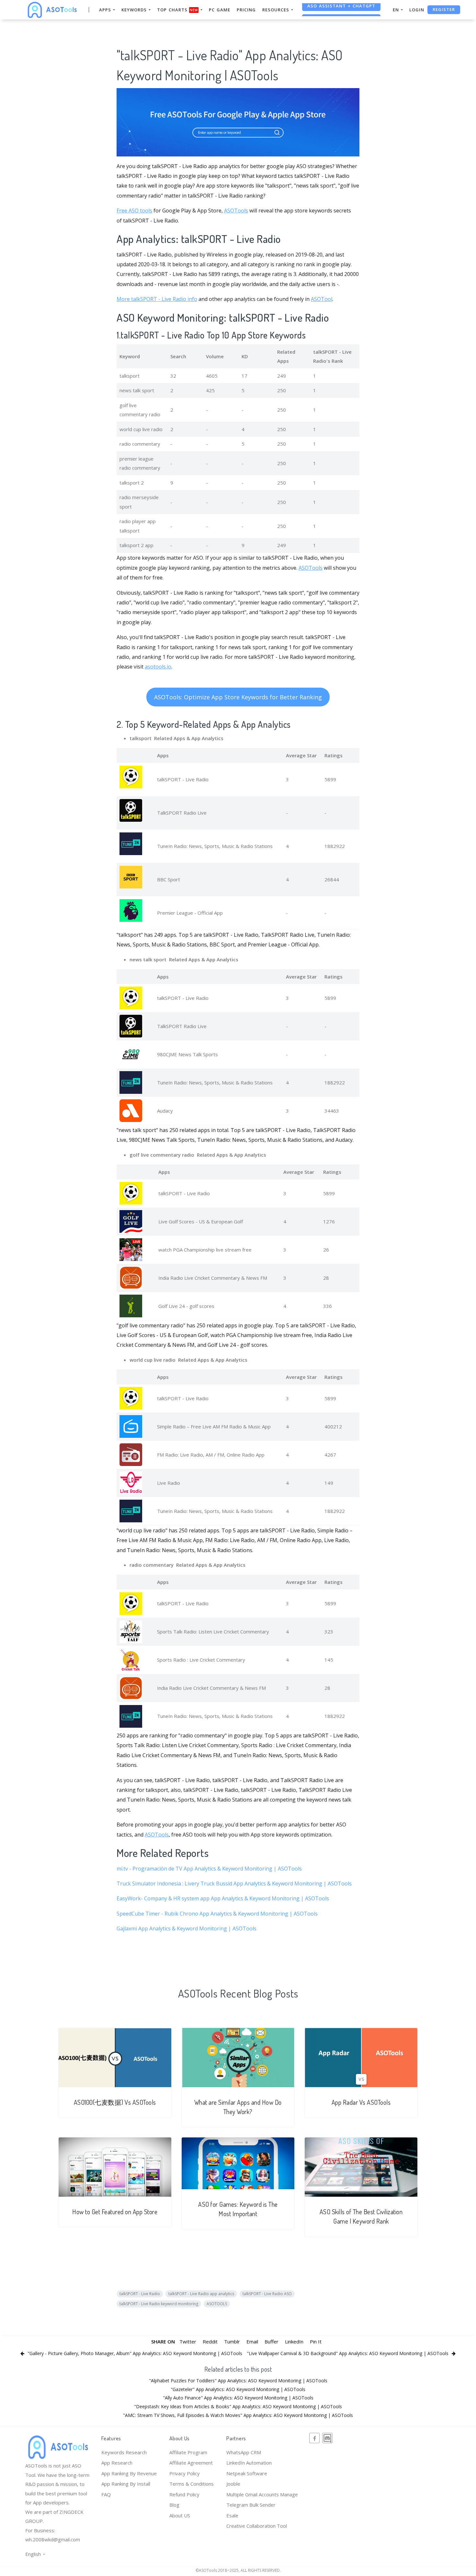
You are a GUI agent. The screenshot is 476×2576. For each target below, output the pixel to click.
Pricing (246, 10)
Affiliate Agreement (191, 2463)
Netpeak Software (247, 2473)
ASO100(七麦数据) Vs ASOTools (115, 2102)
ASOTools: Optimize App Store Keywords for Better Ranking (238, 697)
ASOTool (322, 299)
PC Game (220, 10)
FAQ (106, 2494)
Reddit (210, 2341)
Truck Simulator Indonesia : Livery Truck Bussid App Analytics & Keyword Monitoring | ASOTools (234, 1883)
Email (252, 2341)
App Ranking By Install (126, 2484)
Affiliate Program (188, 2452)
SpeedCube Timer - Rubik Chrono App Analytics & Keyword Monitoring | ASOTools (217, 1914)
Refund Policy (184, 2494)
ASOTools (236, 211)
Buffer (272, 2341)
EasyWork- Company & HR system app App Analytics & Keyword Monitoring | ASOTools (223, 1898)
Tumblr (232, 2341)
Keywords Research (124, 2452)
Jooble (233, 2484)
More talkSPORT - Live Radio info (157, 299)
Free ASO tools (134, 211)
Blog (174, 2505)
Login (417, 10)
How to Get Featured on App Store (115, 2212)
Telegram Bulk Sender (251, 2505)
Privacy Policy (185, 2473)
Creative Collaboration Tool (257, 2526)
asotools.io (158, 667)
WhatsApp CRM (244, 2452)
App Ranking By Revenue (129, 2473)
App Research (117, 2463)
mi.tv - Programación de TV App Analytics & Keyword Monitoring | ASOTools (209, 1869)
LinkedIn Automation (249, 2463)
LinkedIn (294, 2341)
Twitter (188, 2341)
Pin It (316, 2341)
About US (180, 2515)
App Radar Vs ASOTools (361, 2102)
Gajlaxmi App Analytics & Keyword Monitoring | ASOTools (187, 1929)
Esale (232, 2515)
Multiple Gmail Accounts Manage (262, 2494)
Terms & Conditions (192, 2484)
